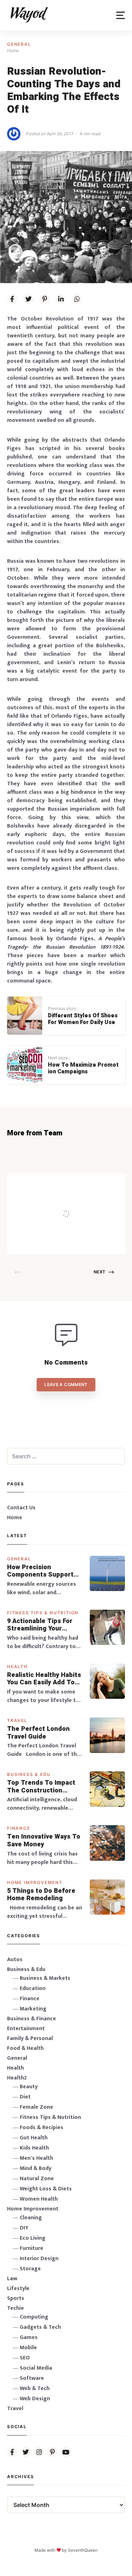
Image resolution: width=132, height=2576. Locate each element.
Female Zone (36, 2107)
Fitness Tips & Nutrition (43, 1613)
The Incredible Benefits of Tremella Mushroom (85, 1199)
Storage (30, 2269)
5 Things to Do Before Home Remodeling (41, 1895)
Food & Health (25, 2048)
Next (99, 1272)
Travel (17, 1720)
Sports (16, 2298)
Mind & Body (36, 2168)
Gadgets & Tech (40, 2327)
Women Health (39, 2199)
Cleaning (31, 2218)
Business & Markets (45, 1978)
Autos (15, 1960)
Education (33, 1988)
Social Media (36, 2368)
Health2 (17, 2078)
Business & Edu (29, 1774)
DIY (24, 2228)
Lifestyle (18, 2288)
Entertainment (26, 2029)
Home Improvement (35, 1882)
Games (29, 2337)
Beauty (29, 2087)
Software (32, 2378)
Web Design (35, 2399)
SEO (25, 2358)
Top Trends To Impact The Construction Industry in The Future (42, 1787)
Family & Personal (30, 2038)
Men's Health (36, 2158)
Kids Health (34, 2148)
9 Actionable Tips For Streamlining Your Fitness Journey (40, 1625)
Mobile (28, 2348)
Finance (19, 1828)
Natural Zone (37, 2179)
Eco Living (33, 2238)
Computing (34, 2317)
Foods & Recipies (77, 1183)
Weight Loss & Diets (46, 2189)
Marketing (33, 2009)
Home (15, 1518)
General (19, 44)
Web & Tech (35, 2388)
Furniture (32, 2248)
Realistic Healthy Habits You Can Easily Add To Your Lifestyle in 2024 (44, 1679)
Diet (25, 2097)
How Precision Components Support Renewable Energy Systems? (40, 1571)
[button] (121, 15)
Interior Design (39, 2259)
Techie (15, 2308)
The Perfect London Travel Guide (38, 1733)
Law (12, 2279)
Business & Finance (32, 2019)
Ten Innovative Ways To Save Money (44, 1841)
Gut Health (34, 2138)
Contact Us (21, 1508)
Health (17, 1667)
